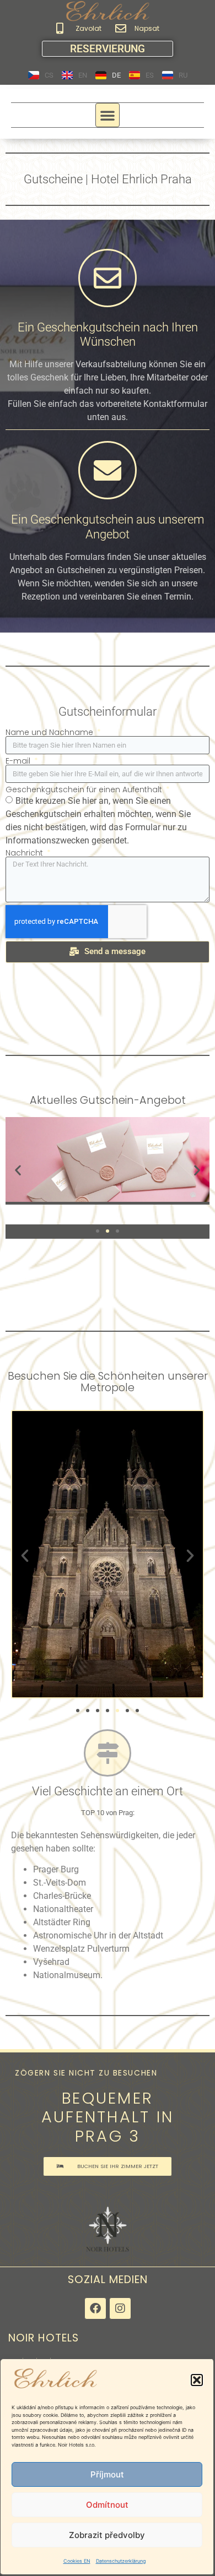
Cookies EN (77, 2561)
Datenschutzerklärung (121, 2561)
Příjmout (107, 2474)
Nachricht (25, 853)
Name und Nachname (50, 732)
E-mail (19, 761)
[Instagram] (120, 2308)
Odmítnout (107, 2505)
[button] (197, 2380)
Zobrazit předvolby (107, 2535)
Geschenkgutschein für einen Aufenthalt (85, 789)
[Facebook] (95, 2308)
